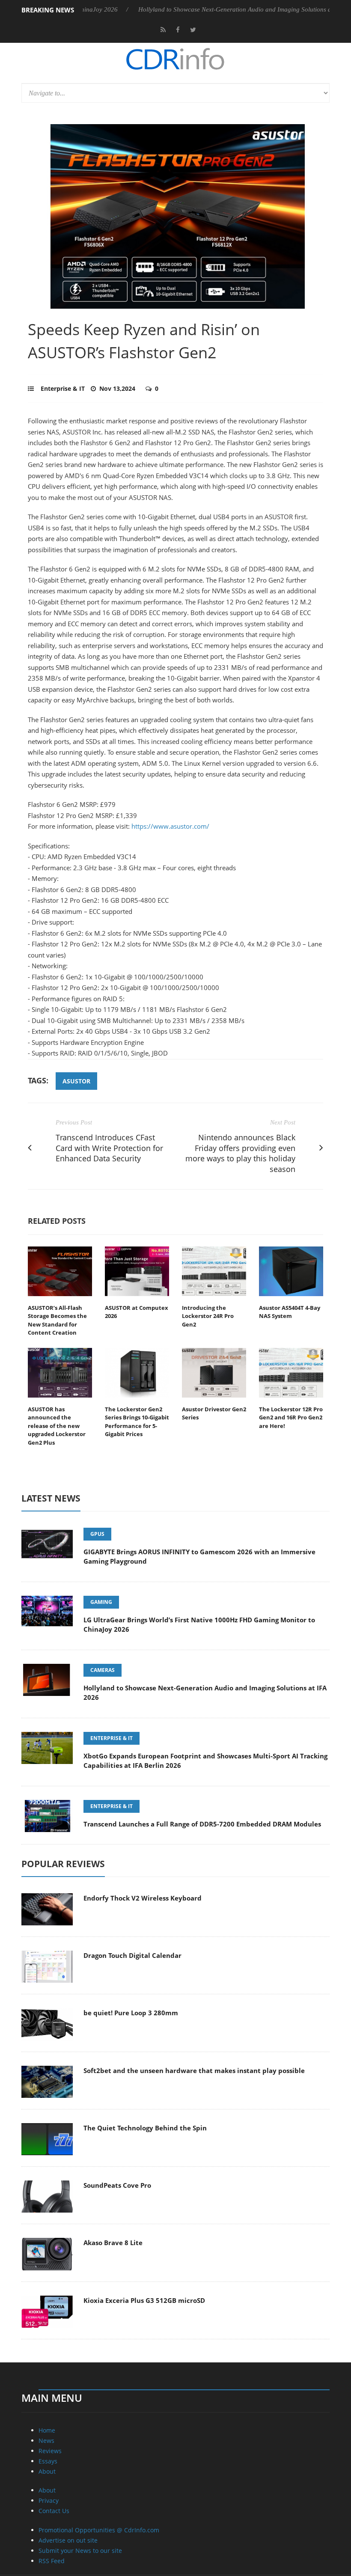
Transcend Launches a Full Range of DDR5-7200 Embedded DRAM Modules (202, 1824)
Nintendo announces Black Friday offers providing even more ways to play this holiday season (240, 1153)
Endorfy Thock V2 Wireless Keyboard (143, 1898)
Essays (48, 2461)
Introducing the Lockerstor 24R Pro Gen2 (208, 1316)
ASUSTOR (76, 1081)
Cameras (103, 1670)
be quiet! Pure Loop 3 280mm (131, 2013)
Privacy (49, 2500)
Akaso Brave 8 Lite (113, 2243)
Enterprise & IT (63, 388)
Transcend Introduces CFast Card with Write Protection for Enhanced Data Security (109, 1148)
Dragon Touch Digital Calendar (132, 1955)
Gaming (101, 1602)
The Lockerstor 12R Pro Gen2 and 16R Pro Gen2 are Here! (291, 1417)
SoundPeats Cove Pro (117, 2185)
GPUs (97, 1534)
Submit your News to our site (80, 2551)
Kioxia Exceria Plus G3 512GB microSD (144, 2300)
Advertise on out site (68, 2540)
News (46, 2441)
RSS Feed (52, 2561)
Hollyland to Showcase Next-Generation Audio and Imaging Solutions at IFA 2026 (213, 9)
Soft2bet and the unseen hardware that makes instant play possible (194, 2070)
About (47, 2471)
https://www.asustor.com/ (170, 826)
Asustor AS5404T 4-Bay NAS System (290, 1312)
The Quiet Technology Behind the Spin (145, 2128)
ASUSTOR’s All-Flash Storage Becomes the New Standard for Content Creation (57, 1320)
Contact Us (54, 2511)
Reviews (50, 2451)
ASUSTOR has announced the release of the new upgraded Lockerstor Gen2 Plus (57, 1426)
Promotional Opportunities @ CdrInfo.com (99, 2530)
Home (47, 2430)
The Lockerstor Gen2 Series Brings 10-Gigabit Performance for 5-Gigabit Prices (137, 1422)
